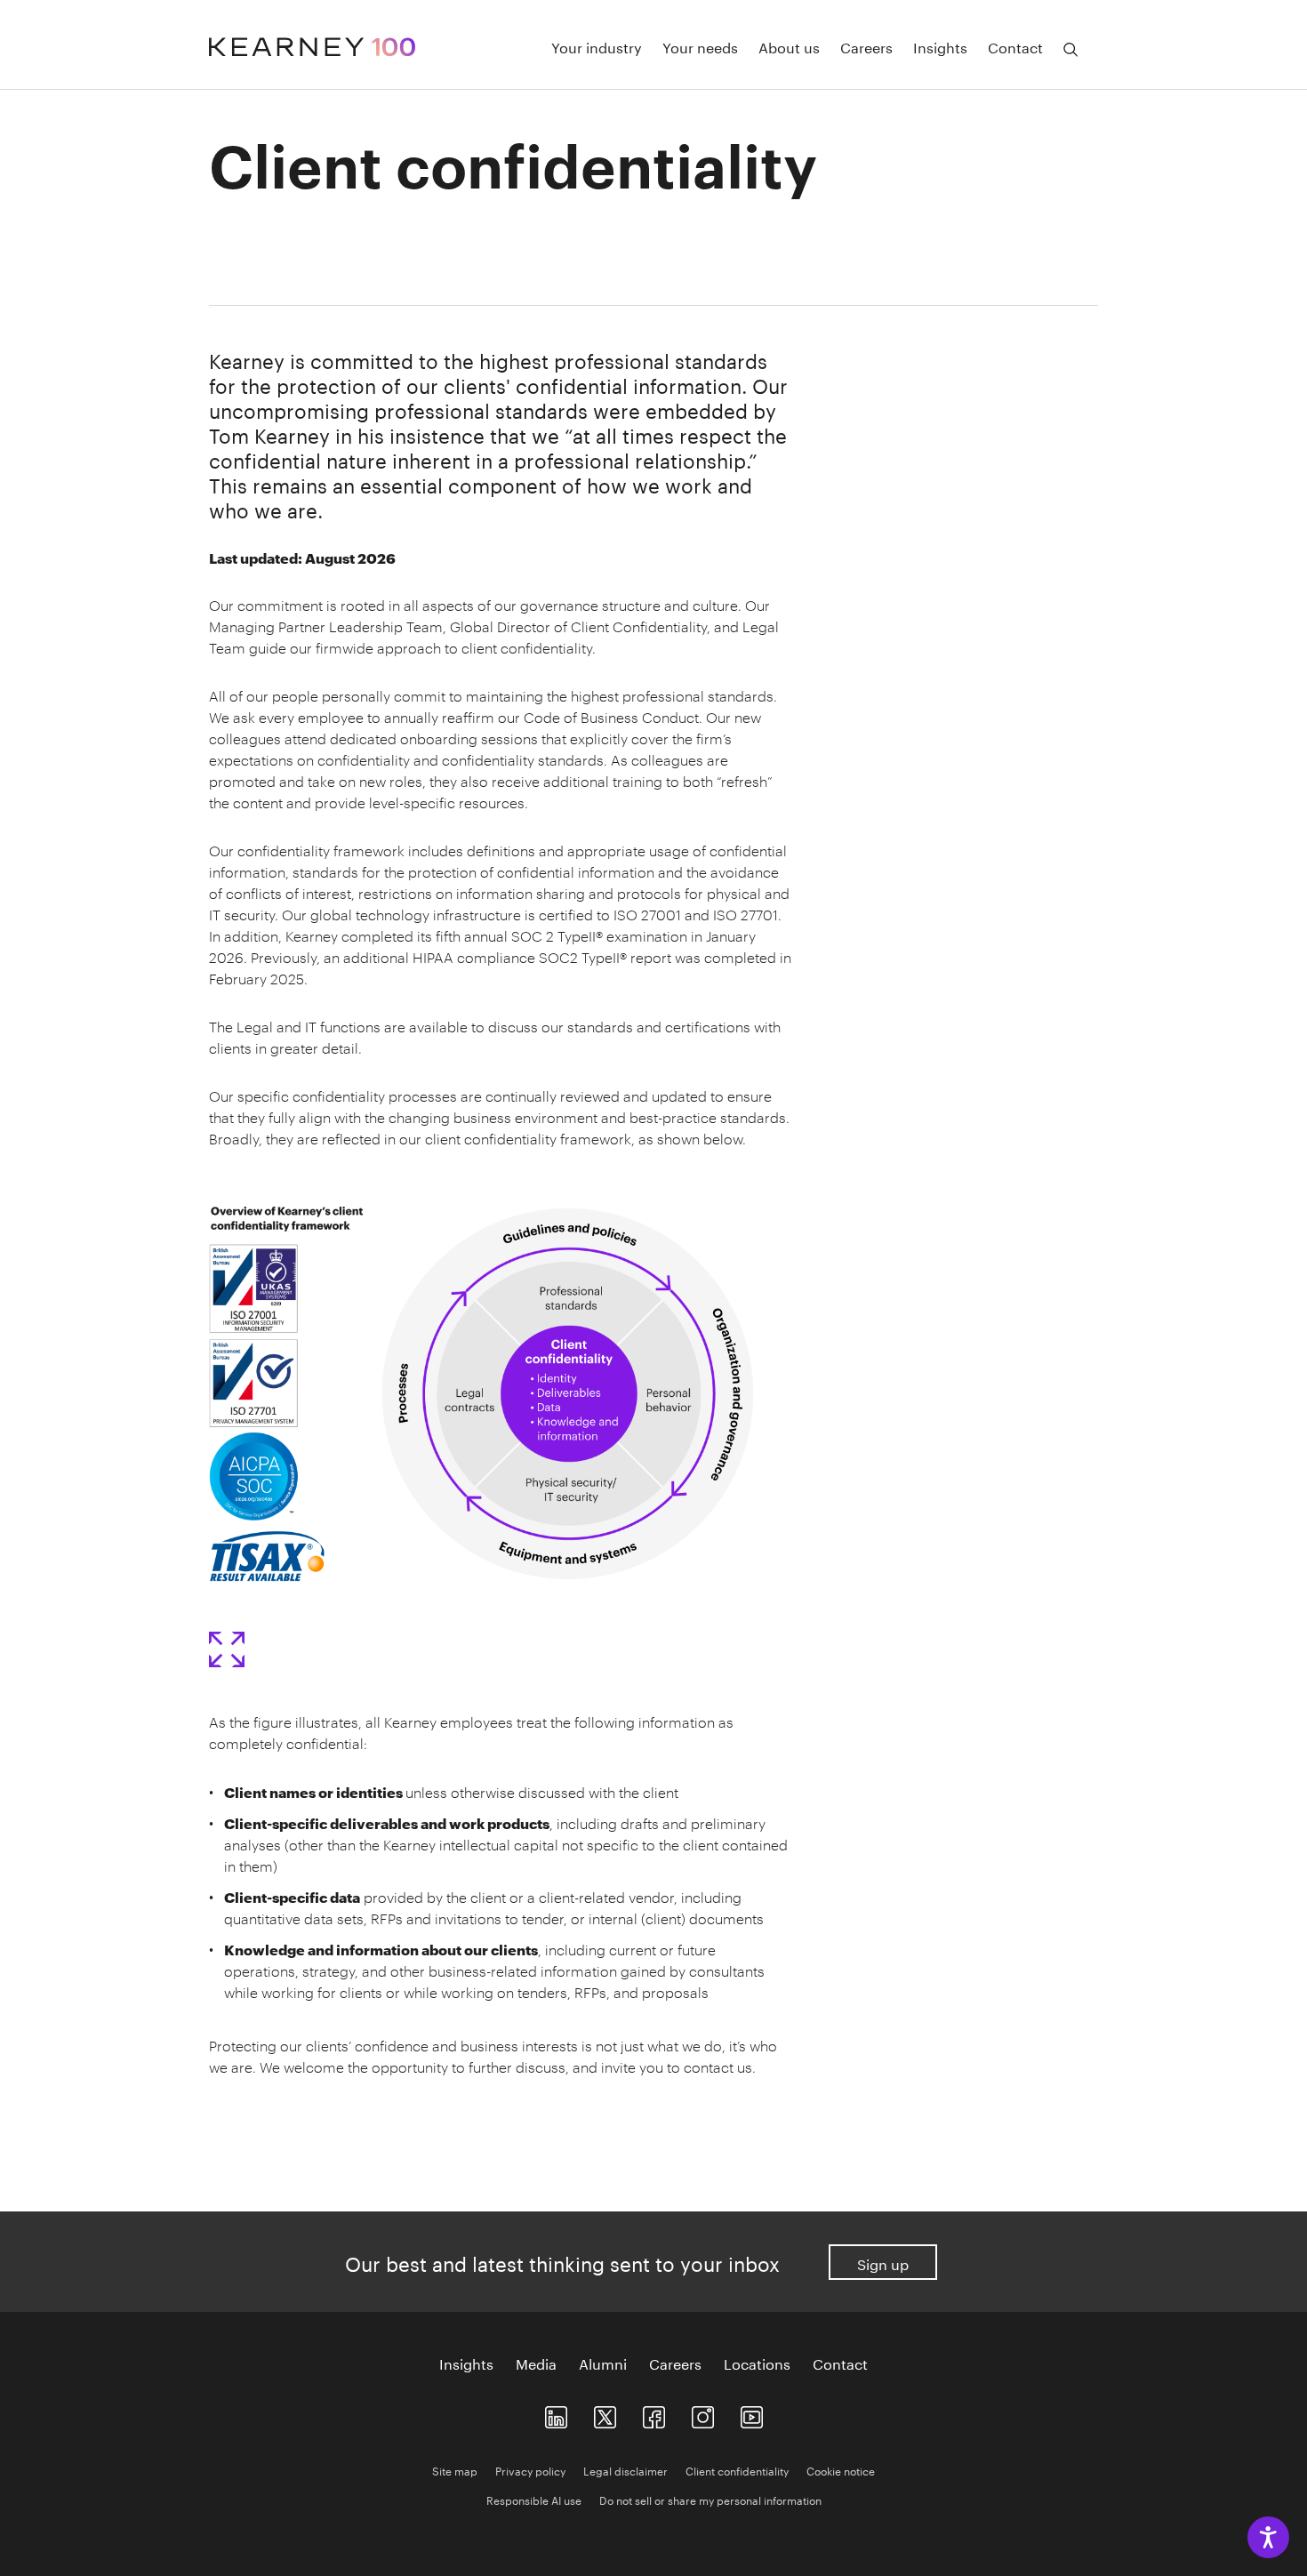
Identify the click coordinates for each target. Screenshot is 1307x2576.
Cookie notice (841, 2470)
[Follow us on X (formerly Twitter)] (605, 2413)
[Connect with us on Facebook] (654, 2413)
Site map (455, 2470)
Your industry (597, 46)
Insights (940, 46)
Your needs (700, 46)
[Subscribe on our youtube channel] (752, 2413)
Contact (1015, 46)
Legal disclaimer (625, 2470)
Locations (757, 2363)
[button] (227, 1649)
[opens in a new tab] (703, 2413)
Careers (866, 46)
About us (789, 46)
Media (536, 2363)
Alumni (603, 2363)
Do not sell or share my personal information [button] (710, 2499)
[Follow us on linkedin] (556, 2413)
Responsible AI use (534, 2499)
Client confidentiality (737, 2470)
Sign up (883, 2263)
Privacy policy (530, 2470)
